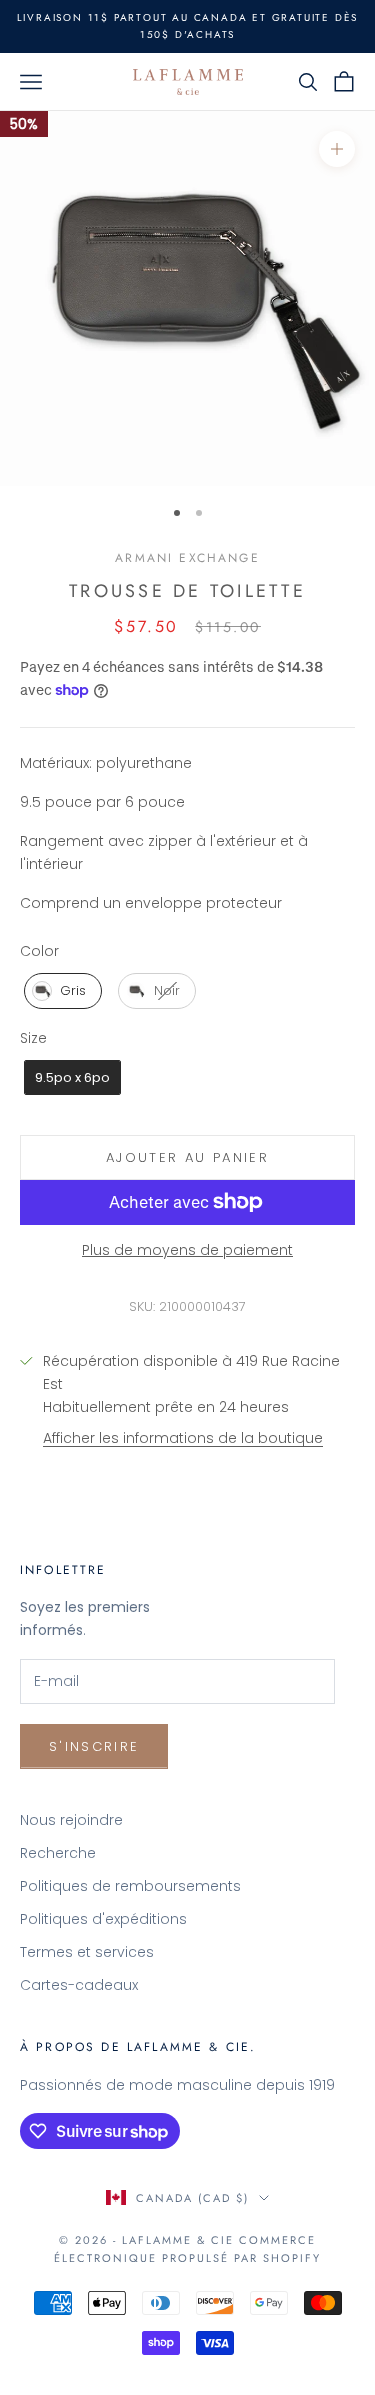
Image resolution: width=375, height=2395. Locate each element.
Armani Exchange (187, 558)
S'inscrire (94, 1746)
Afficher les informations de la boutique (183, 1438)
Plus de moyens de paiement (187, 1250)
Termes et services (87, 1952)
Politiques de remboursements (130, 1886)
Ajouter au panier (187, 1157)
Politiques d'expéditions (103, 1919)
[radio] (61, 991)
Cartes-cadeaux (79, 1985)
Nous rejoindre (71, 1820)
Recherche (58, 1853)
